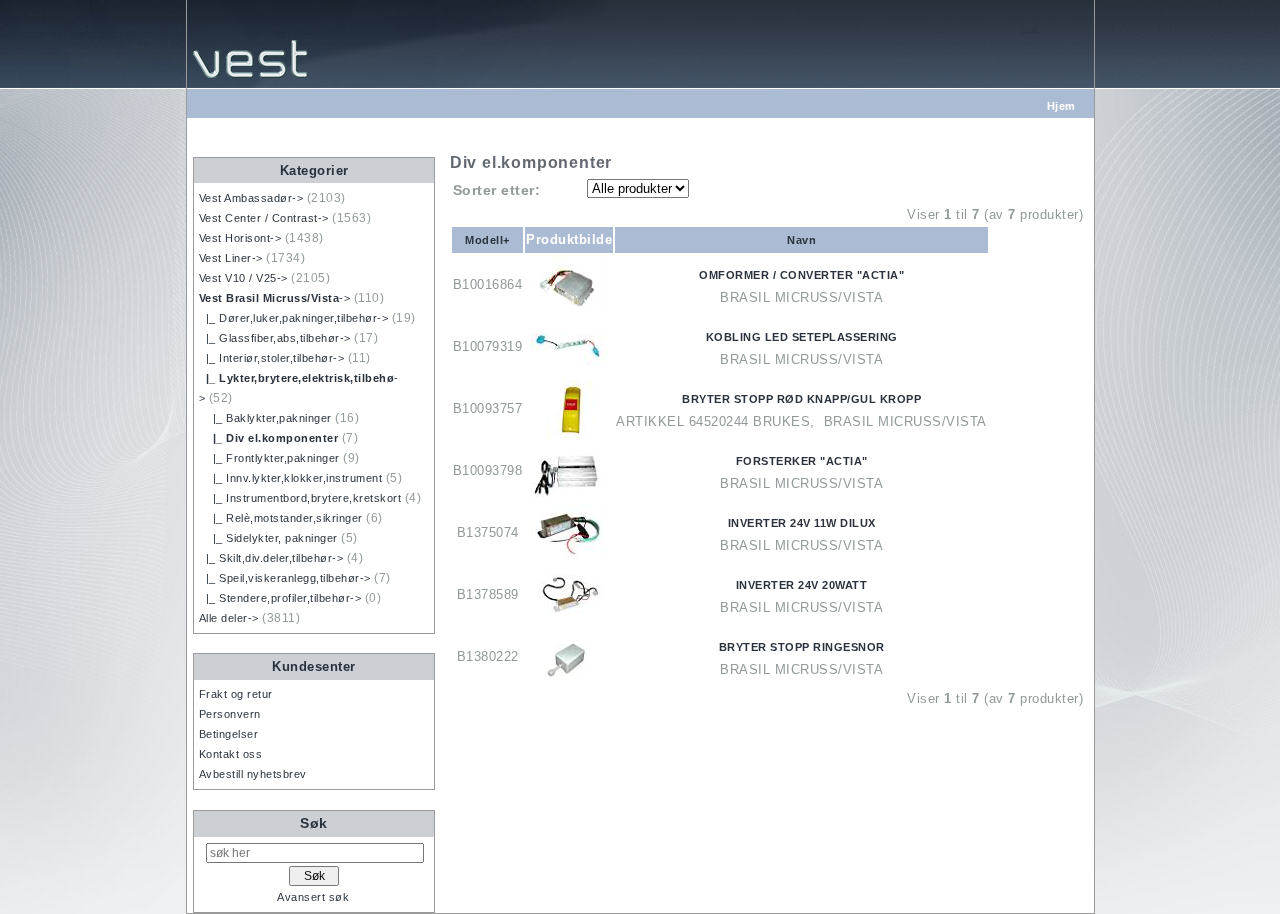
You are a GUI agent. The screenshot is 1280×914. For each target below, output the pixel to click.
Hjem (1061, 106)
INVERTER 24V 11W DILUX (802, 523)
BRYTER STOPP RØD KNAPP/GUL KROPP (801, 399)
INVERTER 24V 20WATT (802, 585)
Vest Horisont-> (240, 238)
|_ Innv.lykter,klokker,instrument (291, 478)
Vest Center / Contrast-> (264, 218)
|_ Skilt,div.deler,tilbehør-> (271, 558)
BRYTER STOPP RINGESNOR (802, 647)
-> (275, 298)
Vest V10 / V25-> (243, 278)
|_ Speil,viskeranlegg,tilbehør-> (285, 578)
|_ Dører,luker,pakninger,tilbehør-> (294, 318)
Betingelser (229, 734)
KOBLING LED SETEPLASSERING (802, 337)
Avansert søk (313, 897)
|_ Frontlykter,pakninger (269, 458)
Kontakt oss (231, 754)
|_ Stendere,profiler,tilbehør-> (280, 598)
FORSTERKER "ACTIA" (802, 461)
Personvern (230, 714)
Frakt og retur (236, 694)
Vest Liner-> (231, 258)
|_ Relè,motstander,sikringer (281, 518)
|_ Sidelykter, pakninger (268, 538)
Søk (314, 823)
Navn (801, 240)
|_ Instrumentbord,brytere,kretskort (300, 498)
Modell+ (487, 240)
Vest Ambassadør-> (251, 198)
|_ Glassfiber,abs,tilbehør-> (275, 338)
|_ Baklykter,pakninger (265, 418)
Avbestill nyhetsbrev (253, 774)
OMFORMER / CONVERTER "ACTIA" (801, 275)
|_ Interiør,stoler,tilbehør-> (272, 358)
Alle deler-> (229, 618)
